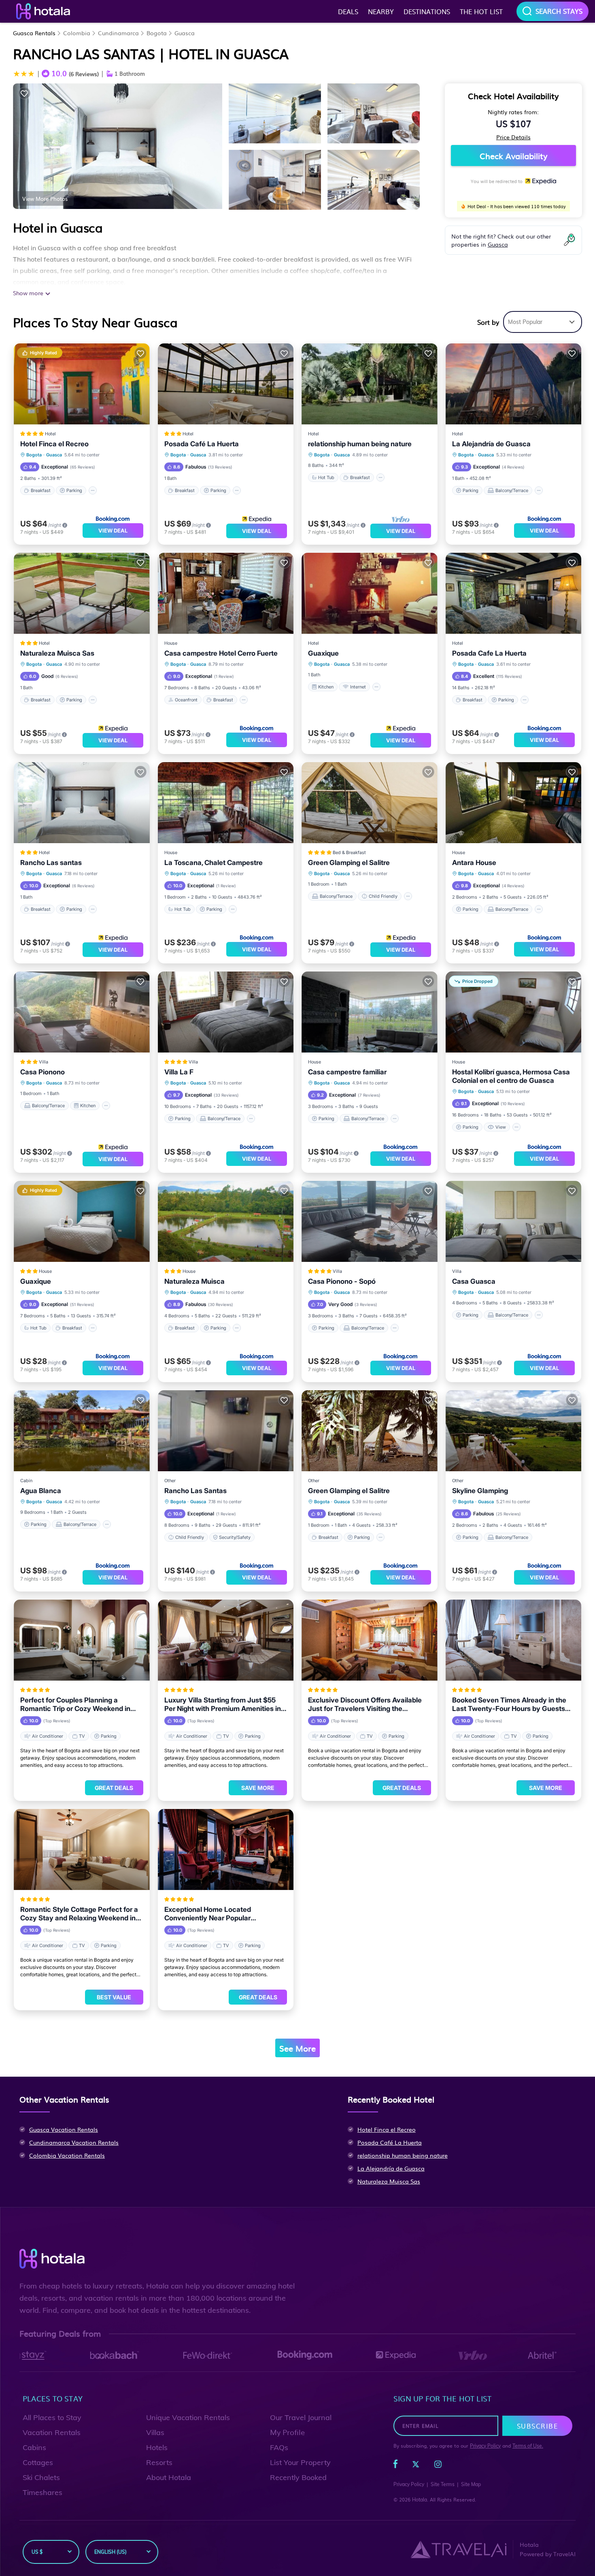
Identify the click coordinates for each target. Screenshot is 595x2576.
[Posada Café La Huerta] (226, 384)
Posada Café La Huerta (202, 444)
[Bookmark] (24, 93)
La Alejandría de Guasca (491, 444)
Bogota (157, 33)
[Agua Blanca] (82, 1431)
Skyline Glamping (480, 1491)
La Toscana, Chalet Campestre (214, 863)
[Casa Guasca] (514, 1221)
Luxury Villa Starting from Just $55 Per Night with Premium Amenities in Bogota (223, 1705)
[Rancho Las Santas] (226, 1431)
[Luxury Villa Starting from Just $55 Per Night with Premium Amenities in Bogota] (226, 1640)
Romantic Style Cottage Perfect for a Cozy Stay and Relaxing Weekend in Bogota (79, 1914)
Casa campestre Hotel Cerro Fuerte (221, 653)
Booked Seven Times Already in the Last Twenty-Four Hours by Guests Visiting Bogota (509, 1705)
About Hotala (169, 2477)
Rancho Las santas (51, 863)
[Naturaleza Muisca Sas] (82, 593)
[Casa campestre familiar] (370, 1012)
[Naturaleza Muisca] (226, 1221)
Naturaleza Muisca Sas (57, 653)
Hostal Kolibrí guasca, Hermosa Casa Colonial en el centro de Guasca (511, 1076)
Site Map (471, 2484)
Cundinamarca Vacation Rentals (74, 2142)
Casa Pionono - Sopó (342, 1281)
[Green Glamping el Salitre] (370, 803)
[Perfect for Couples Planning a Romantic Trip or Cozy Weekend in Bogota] (82, 1640)
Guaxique (323, 653)
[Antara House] (514, 803)
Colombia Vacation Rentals (67, 2155)
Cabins (34, 2447)
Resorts (159, 2462)
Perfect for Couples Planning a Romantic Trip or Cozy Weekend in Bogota (75, 1705)
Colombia (77, 33)
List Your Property (300, 2462)
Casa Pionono (42, 1072)
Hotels (157, 2447)
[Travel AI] (458, 2549)
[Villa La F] (226, 1012)
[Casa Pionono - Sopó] (370, 1221)
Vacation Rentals (52, 2432)
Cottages (38, 2462)
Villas (155, 2432)
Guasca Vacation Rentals (64, 2129)
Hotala (420, 2500)
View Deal (113, 531)
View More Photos (45, 198)
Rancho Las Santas (195, 1491)
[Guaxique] (370, 593)
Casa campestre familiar (347, 1072)
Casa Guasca (474, 1281)
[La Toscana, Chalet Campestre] (226, 803)
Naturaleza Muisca (194, 1281)
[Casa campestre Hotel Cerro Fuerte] (226, 593)
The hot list (481, 11)
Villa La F (179, 1072)
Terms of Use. (528, 2446)
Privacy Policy (485, 2446)
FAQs (279, 2447)
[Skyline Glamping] (514, 1431)
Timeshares (42, 2492)
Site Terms (443, 2484)
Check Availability (513, 156)
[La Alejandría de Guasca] (514, 384)
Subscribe (538, 2426)
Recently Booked (298, 2477)
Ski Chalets (41, 2477)
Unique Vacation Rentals (188, 2417)
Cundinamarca (118, 33)
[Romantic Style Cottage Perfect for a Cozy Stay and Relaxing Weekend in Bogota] (82, 1849)
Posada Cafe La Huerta (489, 653)
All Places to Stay (52, 2417)
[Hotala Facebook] (395, 2466)
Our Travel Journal (301, 2417)
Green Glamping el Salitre (349, 863)
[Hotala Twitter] (416, 2466)
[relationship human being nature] (370, 384)
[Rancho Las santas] (82, 803)
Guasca (185, 33)
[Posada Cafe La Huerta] (514, 593)
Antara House (474, 863)
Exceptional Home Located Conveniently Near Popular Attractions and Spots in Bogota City (222, 1914)
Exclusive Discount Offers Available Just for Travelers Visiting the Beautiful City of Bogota (365, 1705)
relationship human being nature (360, 444)
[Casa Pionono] (82, 1012)
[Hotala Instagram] (438, 2466)
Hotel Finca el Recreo (54, 444)
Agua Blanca (41, 1491)
